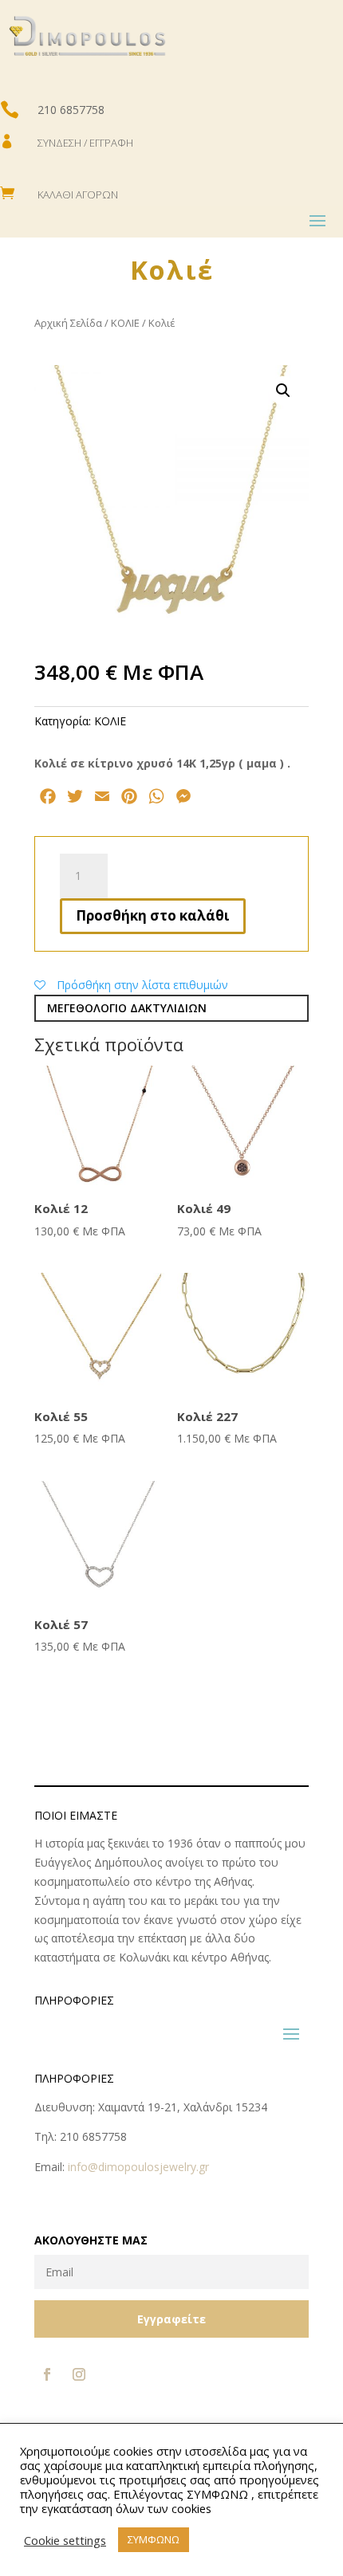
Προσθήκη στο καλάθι (153, 915)
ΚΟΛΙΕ (125, 323)
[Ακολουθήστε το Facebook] (47, 2374)
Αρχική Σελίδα (68, 323)
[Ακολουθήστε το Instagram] (79, 2374)
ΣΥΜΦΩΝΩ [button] (154, 2539)
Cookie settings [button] (65, 2540)
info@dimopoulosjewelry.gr (138, 2167)
